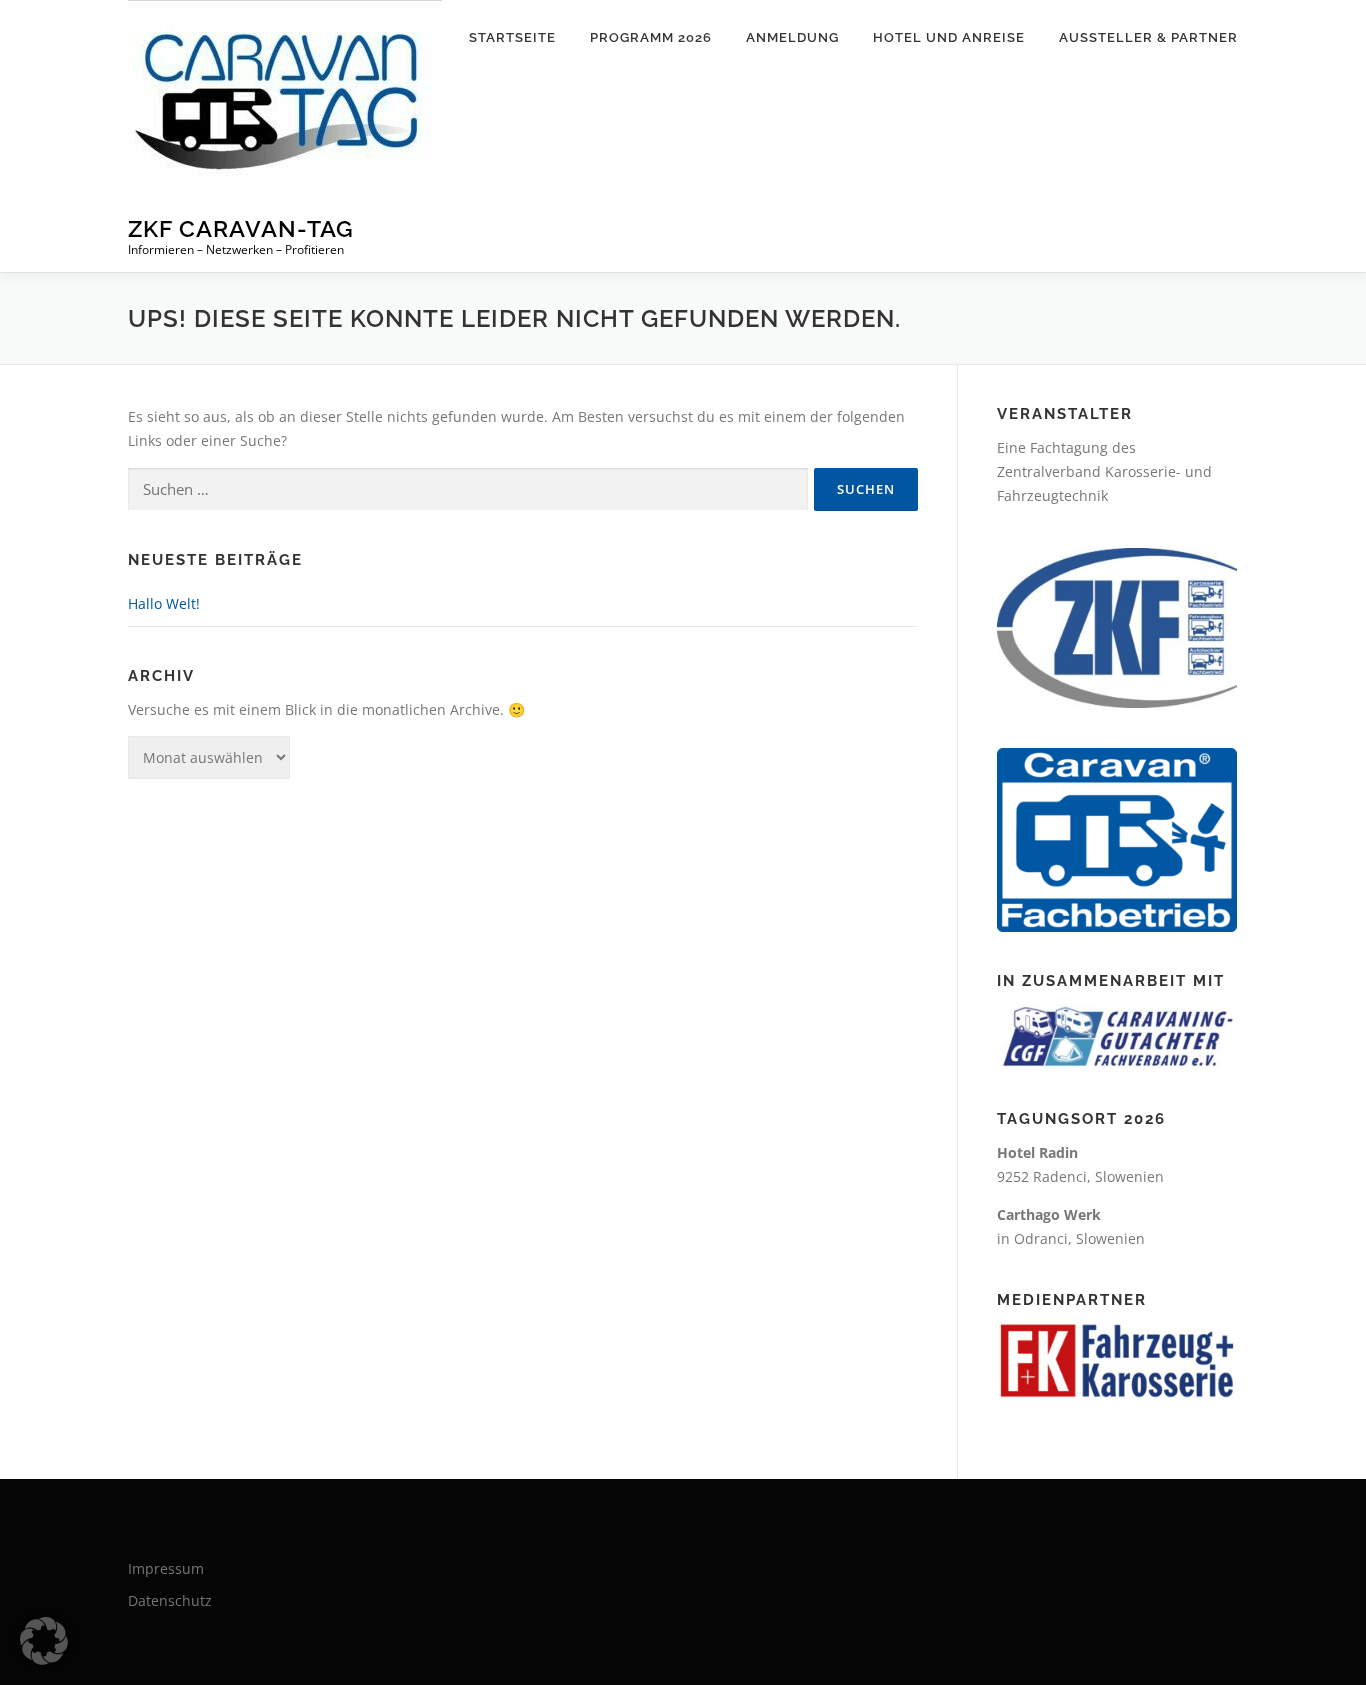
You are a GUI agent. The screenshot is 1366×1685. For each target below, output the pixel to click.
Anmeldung (792, 37)
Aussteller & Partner (1148, 37)
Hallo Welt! (164, 603)
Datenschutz (170, 1600)
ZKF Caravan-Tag (241, 228)
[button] (44, 1641)
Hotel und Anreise (949, 37)
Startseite (512, 37)
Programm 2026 (651, 37)
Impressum (166, 1568)
